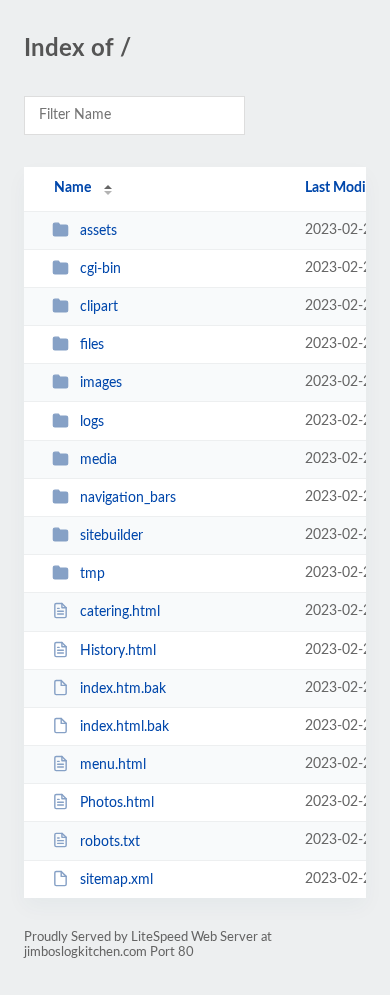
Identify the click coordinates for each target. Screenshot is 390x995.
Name (72, 188)
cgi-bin (100, 269)
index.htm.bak (123, 689)
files (92, 345)
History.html (118, 651)
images (101, 383)
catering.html (120, 612)
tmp (92, 574)
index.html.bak (124, 727)
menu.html (113, 765)
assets (98, 231)
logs (92, 422)
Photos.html (117, 803)
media (98, 460)
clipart (99, 307)
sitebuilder (111, 536)
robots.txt (110, 841)
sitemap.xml (116, 880)
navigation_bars (128, 498)
